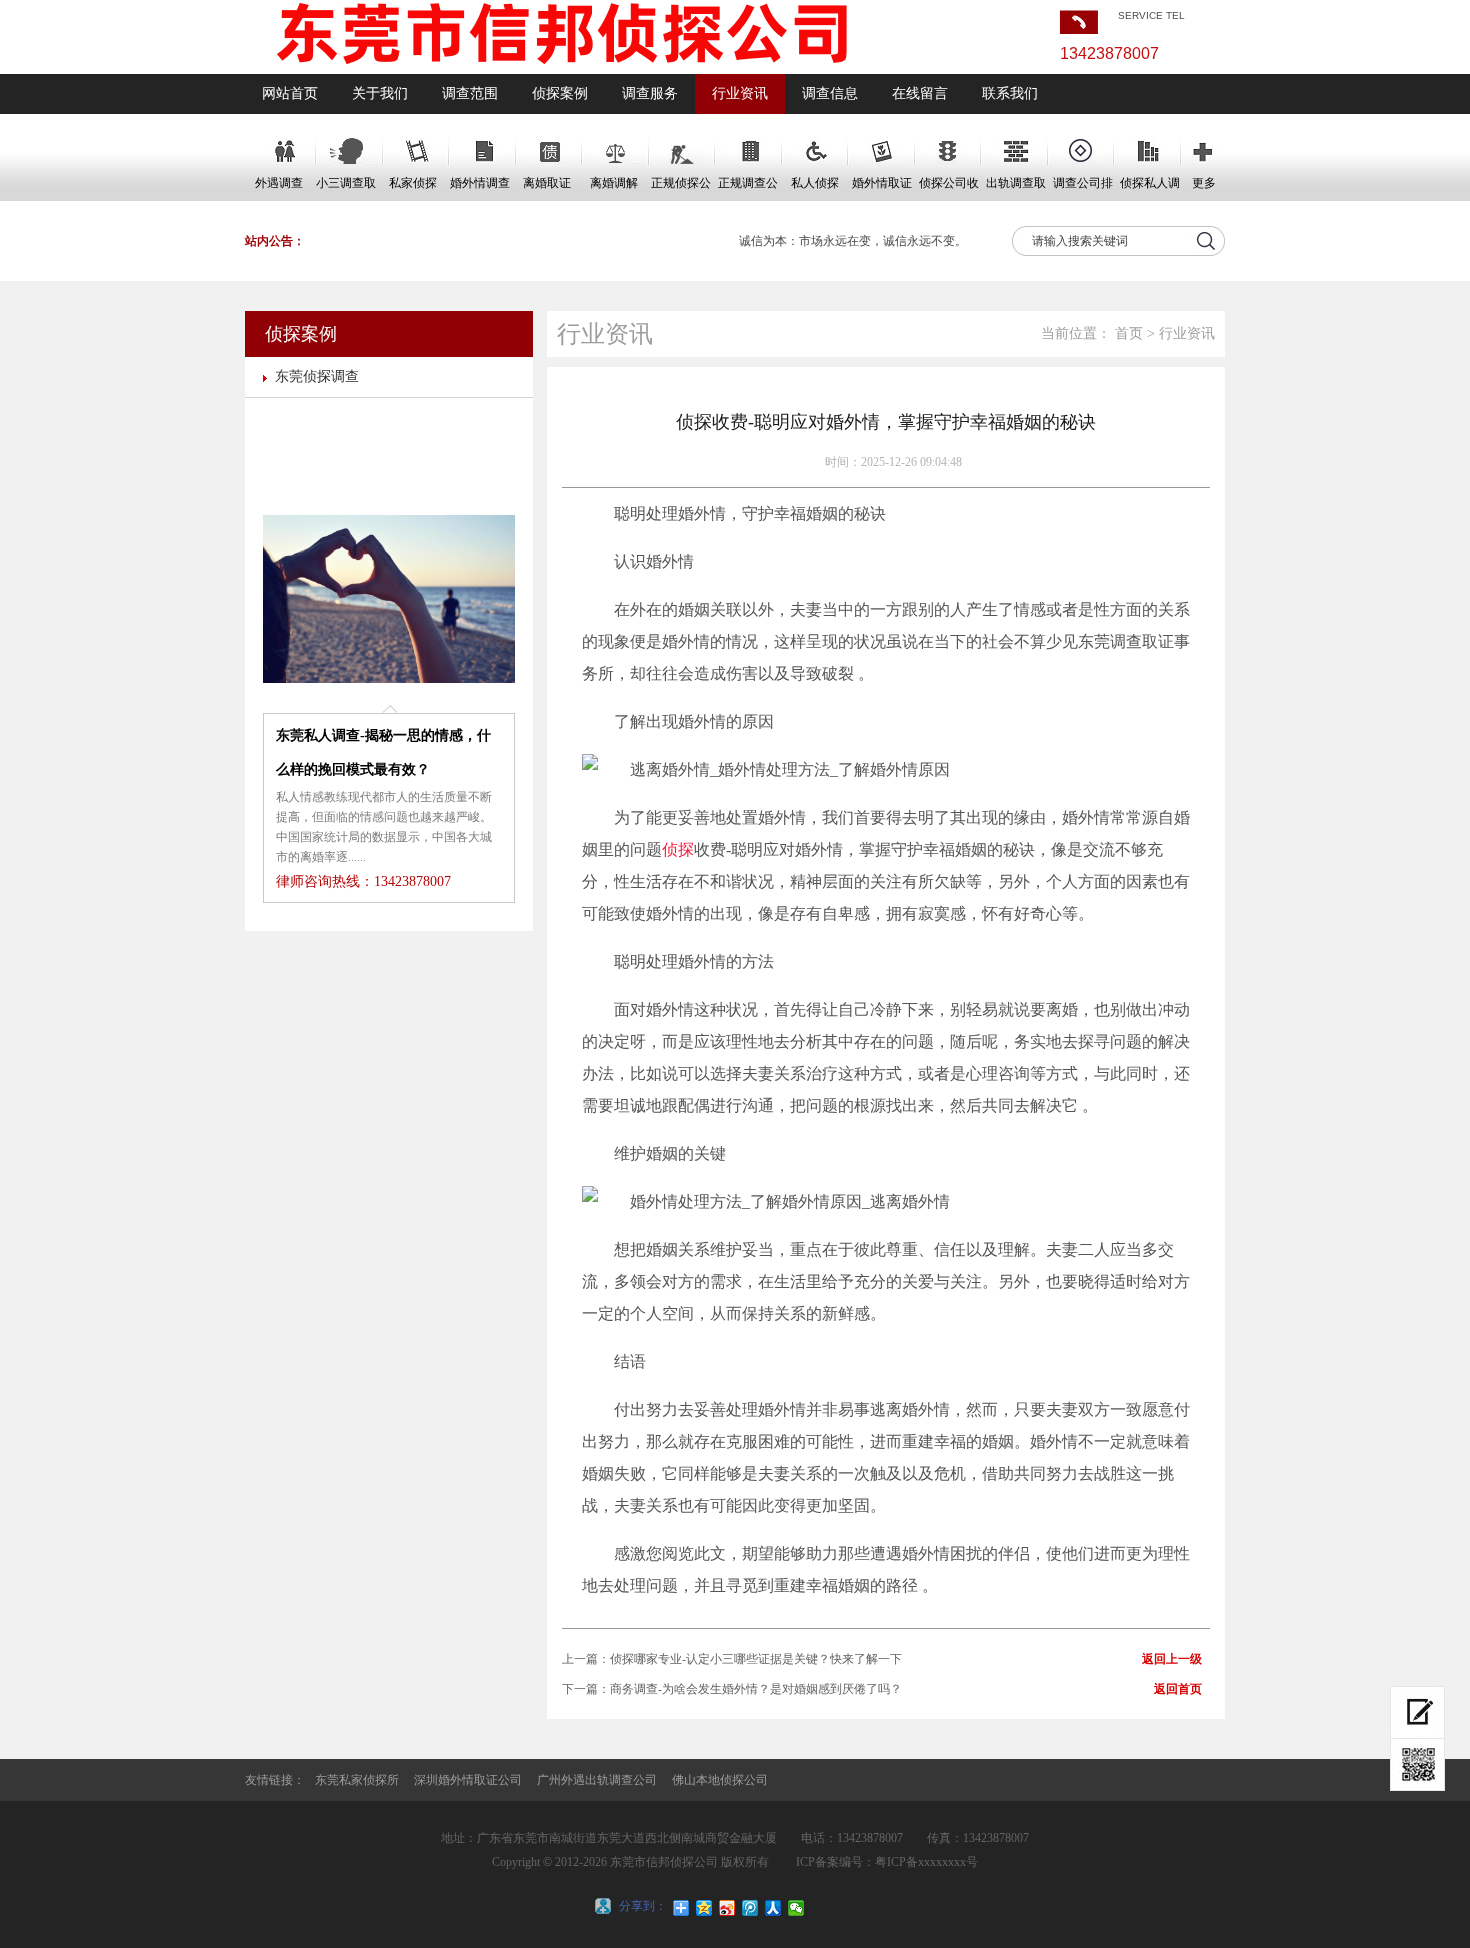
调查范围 (470, 93)
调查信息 (830, 93)
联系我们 (1010, 93)
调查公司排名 (1083, 189)
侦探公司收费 (949, 189)
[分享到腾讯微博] (750, 1908)
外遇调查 (279, 183)
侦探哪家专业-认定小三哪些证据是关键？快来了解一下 (756, 1659)
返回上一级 (1172, 1659)
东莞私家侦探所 (357, 1780)
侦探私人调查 (1150, 189)
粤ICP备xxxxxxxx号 (926, 1862)
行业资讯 (740, 93)
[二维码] (1417, 1765)
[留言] (1417, 1712)
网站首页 (290, 93)
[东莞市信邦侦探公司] (563, 69)
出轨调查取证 (1016, 189)
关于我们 (380, 93)
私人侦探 (815, 183)
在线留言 (920, 93)
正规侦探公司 (681, 189)
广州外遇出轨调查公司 (597, 1780)
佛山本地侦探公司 (720, 1780)
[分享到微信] (796, 1908)
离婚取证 (547, 183)
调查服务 (650, 93)
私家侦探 (413, 183)
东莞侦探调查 (317, 376)
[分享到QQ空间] (704, 1908)
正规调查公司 (748, 189)
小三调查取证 (346, 189)
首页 (1129, 333)
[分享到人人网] (773, 1908)
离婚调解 (614, 183)
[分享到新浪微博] (727, 1908)
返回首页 (1178, 1689)
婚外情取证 (882, 183)
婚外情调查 (480, 183)
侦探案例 (560, 93)
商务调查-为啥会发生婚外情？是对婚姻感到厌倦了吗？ (756, 1689)
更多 (1204, 183)
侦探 (678, 849)
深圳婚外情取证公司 (468, 1780)
